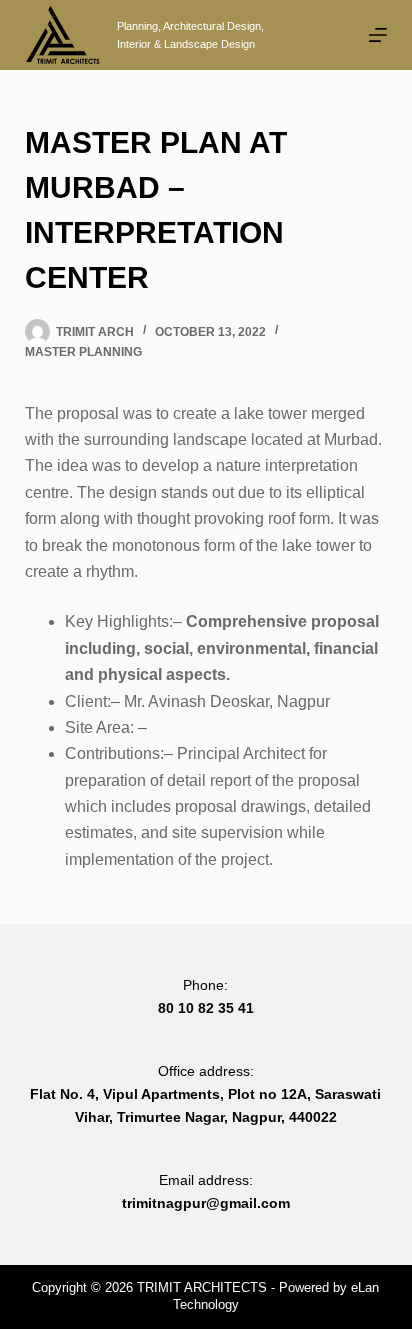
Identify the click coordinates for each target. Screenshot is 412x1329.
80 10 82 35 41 (206, 1008)
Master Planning (83, 352)
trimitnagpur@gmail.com (206, 1203)
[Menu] (378, 35)
